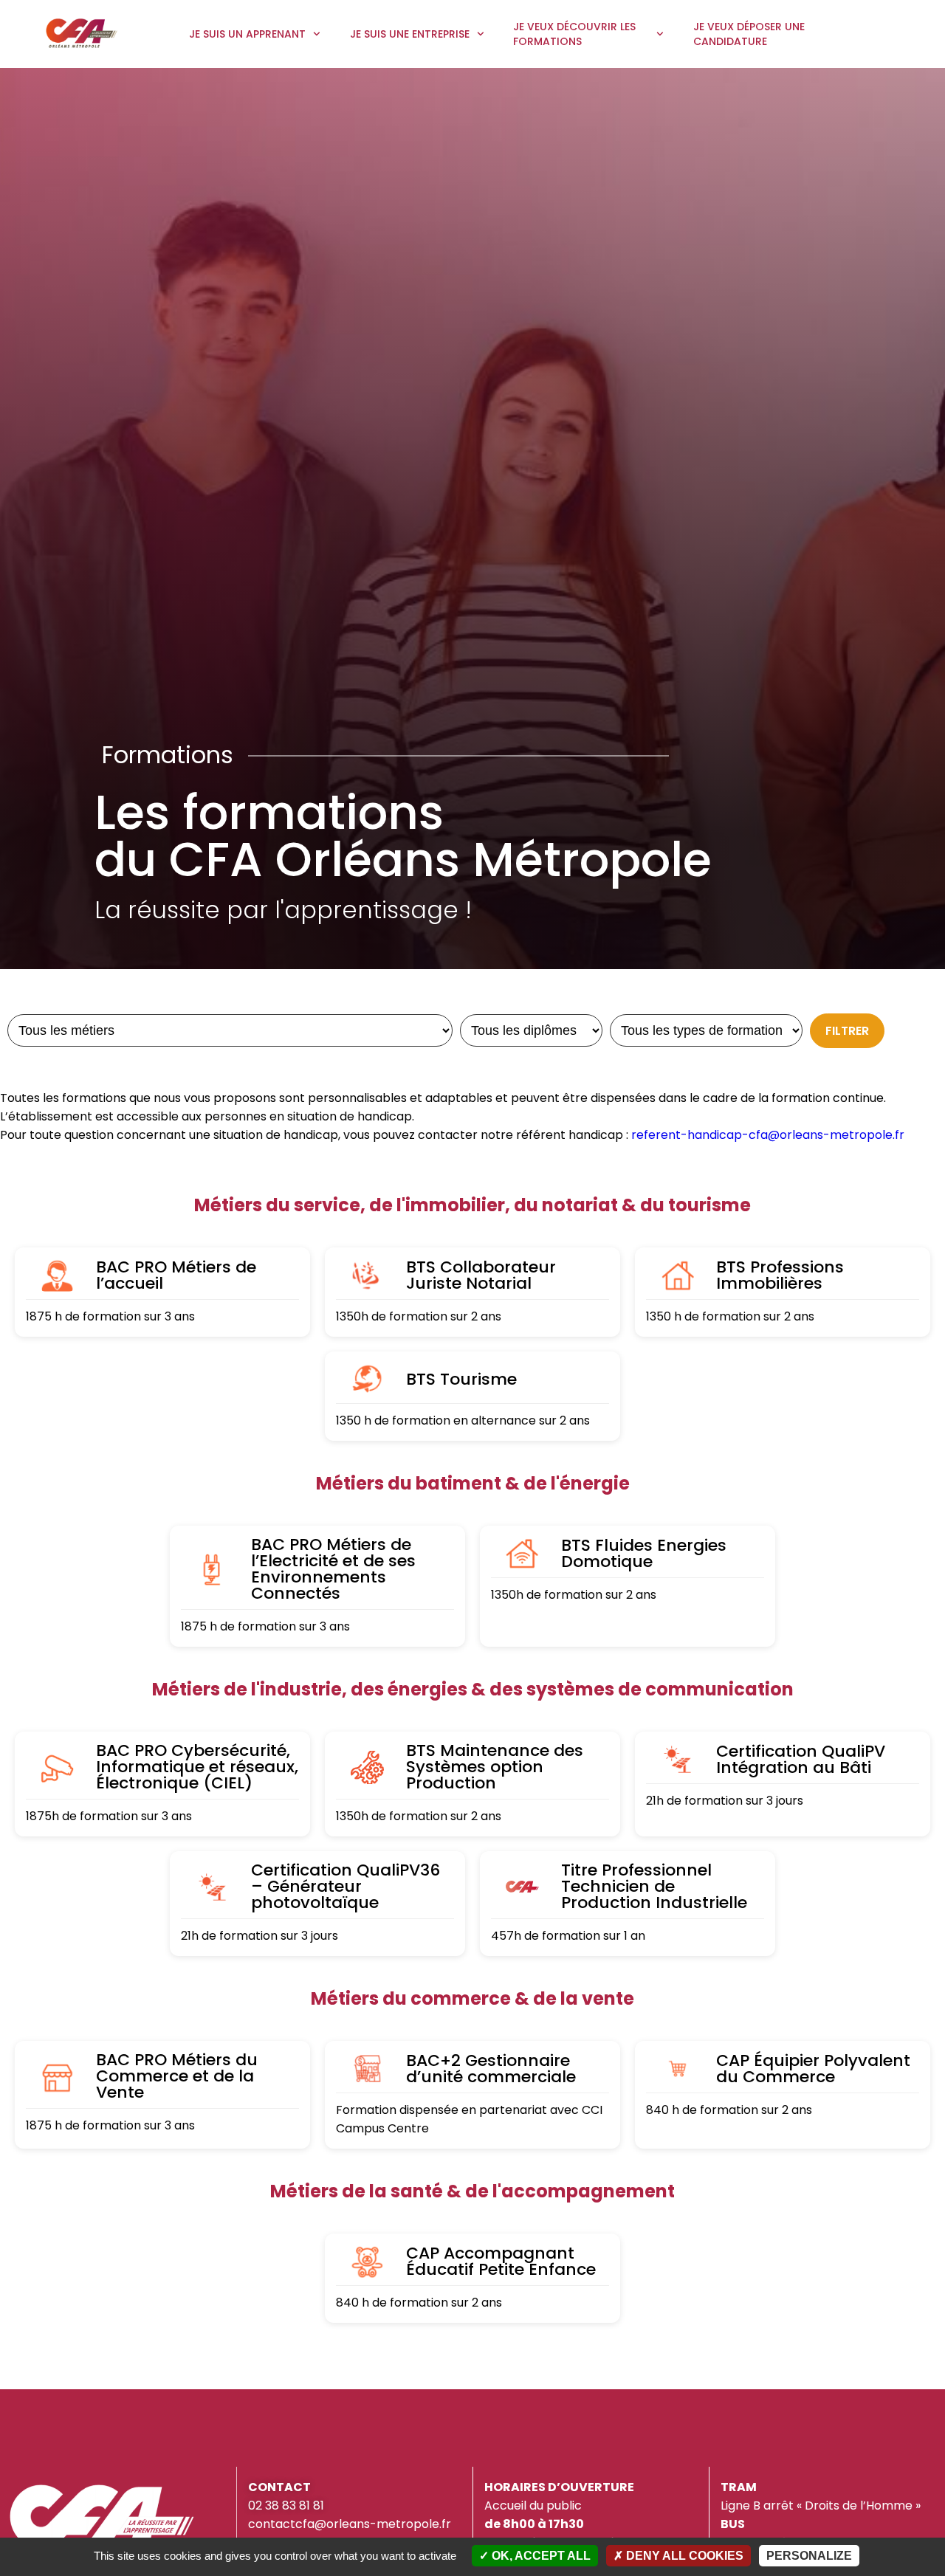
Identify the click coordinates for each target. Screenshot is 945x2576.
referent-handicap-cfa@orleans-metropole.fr (768, 1135)
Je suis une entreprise (410, 34)
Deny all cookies (683, 2556)
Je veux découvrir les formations (574, 34)
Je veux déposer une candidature (749, 34)
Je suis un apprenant (247, 34)
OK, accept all (540, 2556)
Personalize (809, 2556)
